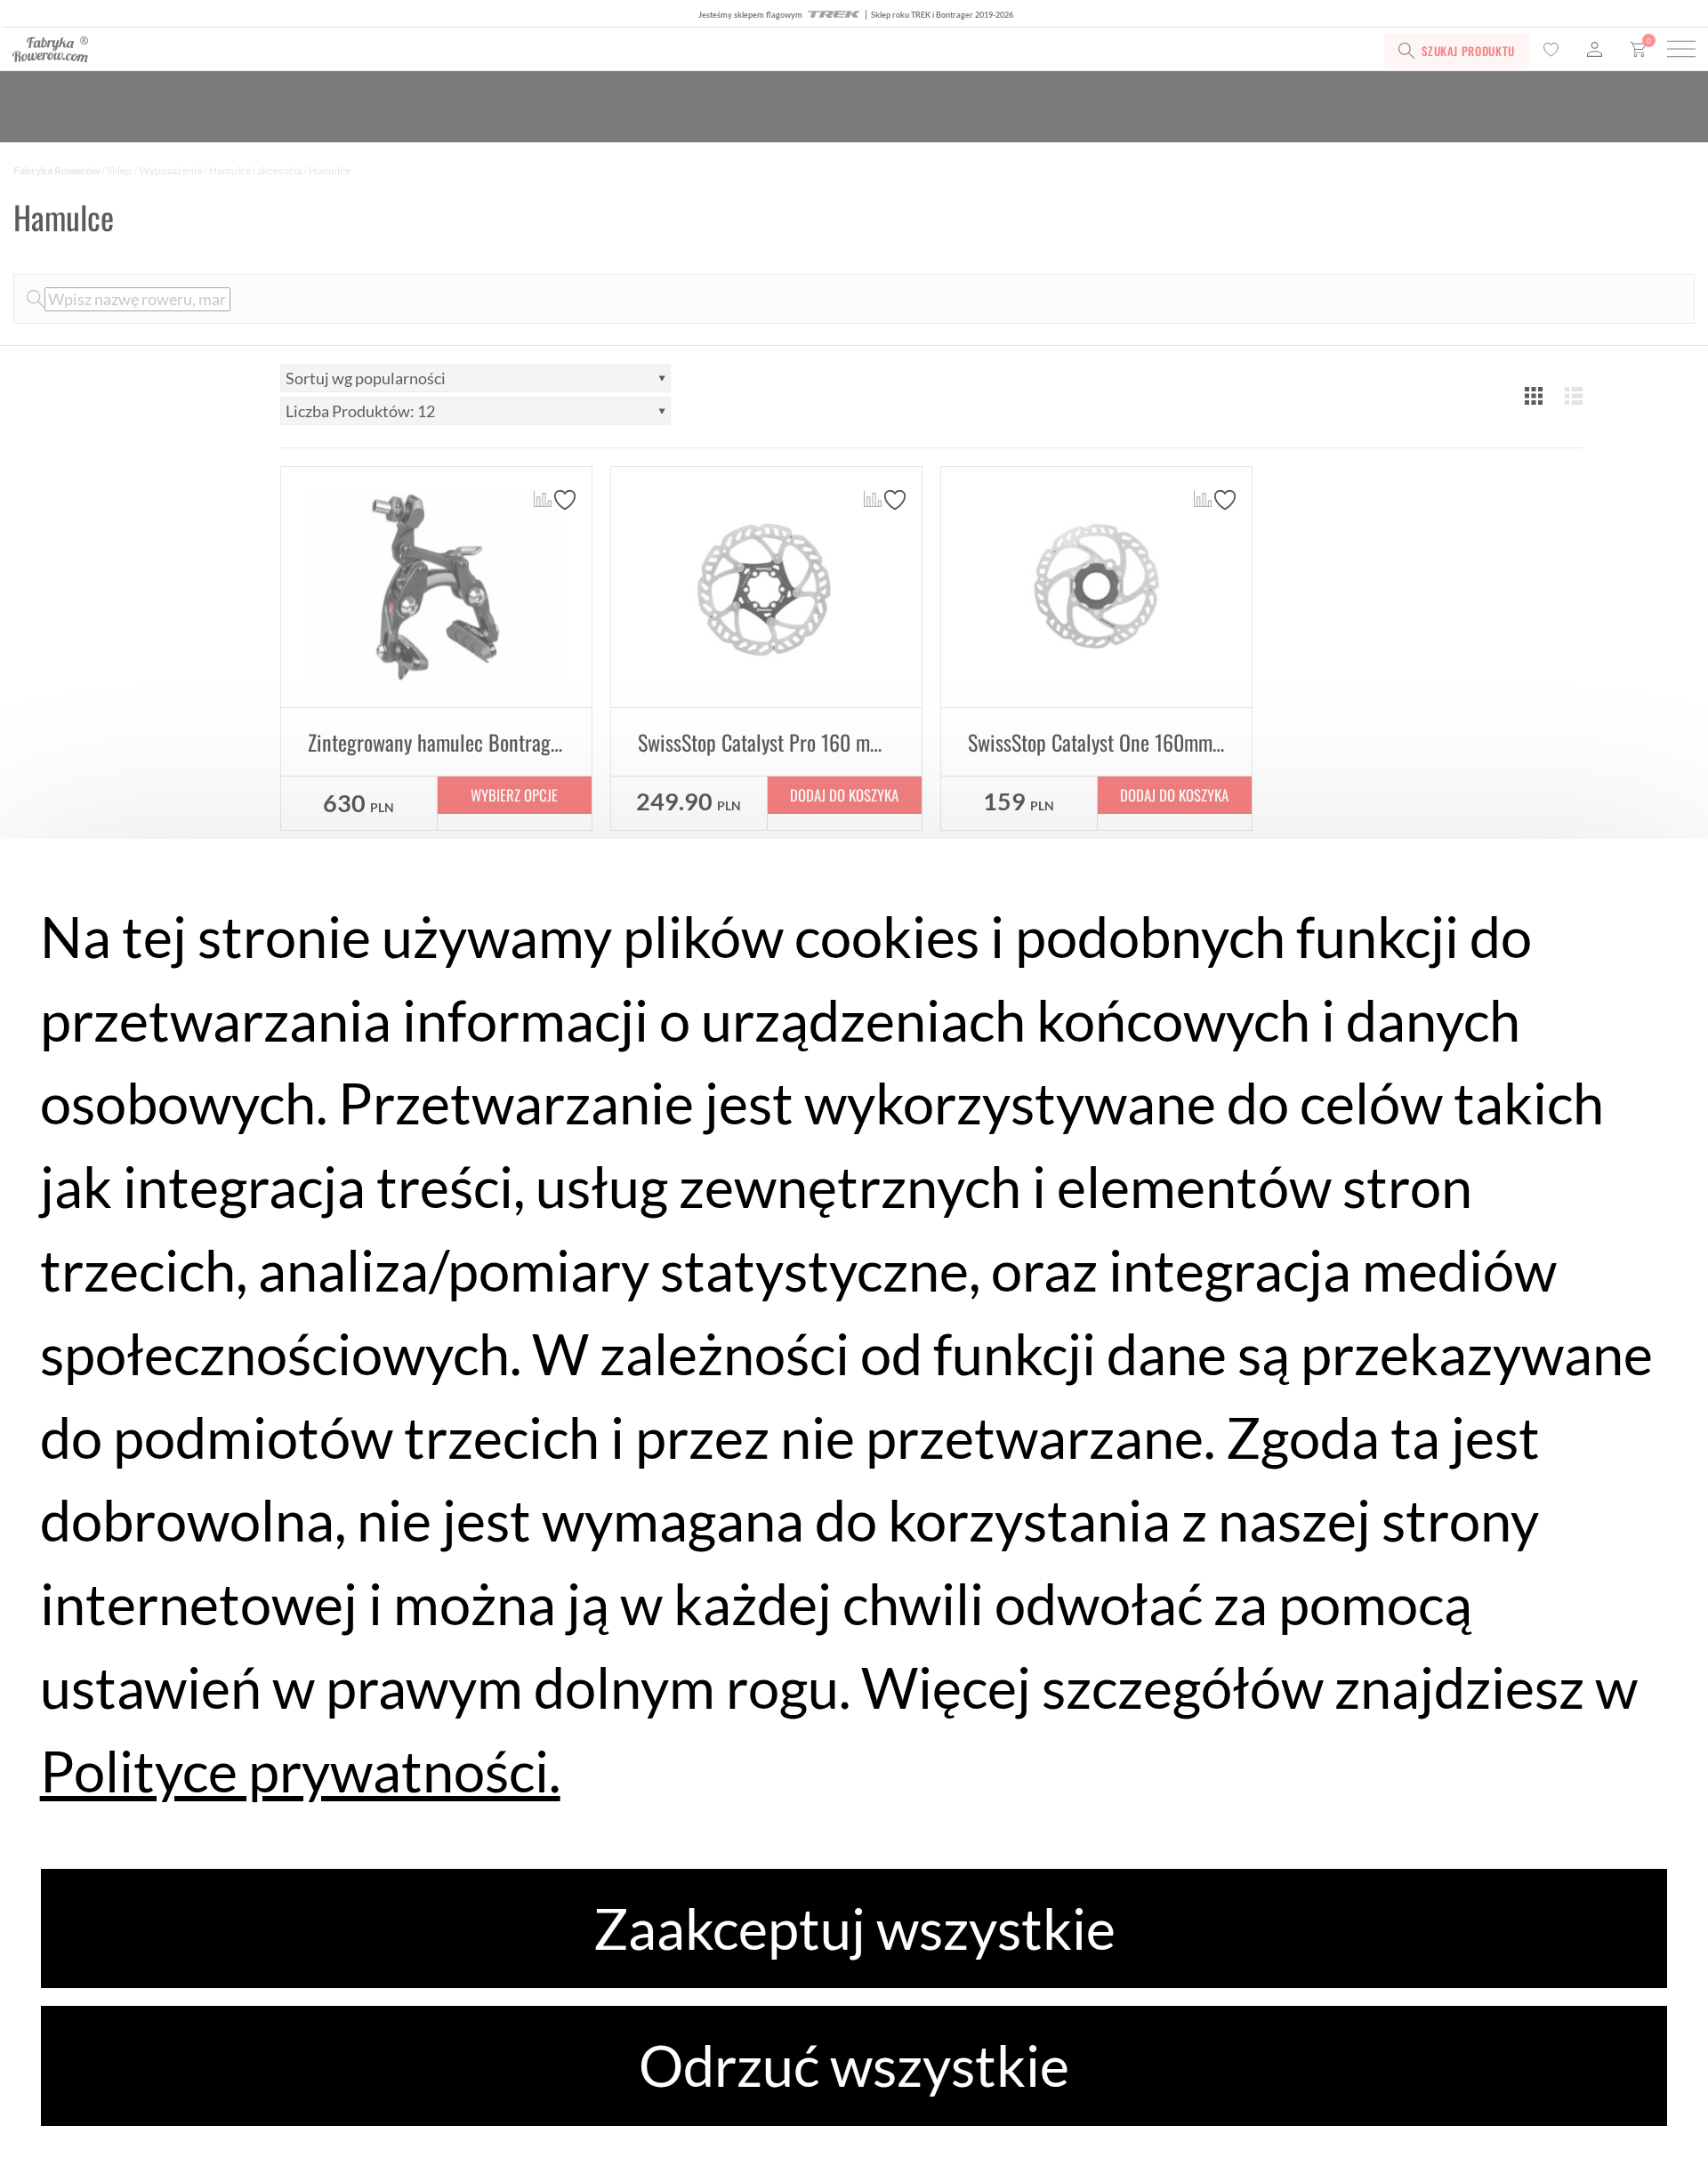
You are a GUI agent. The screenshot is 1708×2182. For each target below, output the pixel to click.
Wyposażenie (170, 170)
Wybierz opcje (514, 795)
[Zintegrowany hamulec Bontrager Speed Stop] (436, 587)
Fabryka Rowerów (56, 170)
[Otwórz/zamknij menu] (1681, 51)
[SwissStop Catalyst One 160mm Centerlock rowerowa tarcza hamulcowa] (1096, 587)
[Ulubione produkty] (1551, 51)
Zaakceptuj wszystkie (854, 1928)
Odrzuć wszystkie (854, 2065)
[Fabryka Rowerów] (371, 51)
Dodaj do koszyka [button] (844, 795)
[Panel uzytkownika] (1595, 51)
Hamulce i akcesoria (255, 170)
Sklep (119, 170)
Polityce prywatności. (300, 1771)
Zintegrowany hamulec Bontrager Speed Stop (483, 742)
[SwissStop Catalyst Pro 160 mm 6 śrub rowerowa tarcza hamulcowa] (766, 587)
